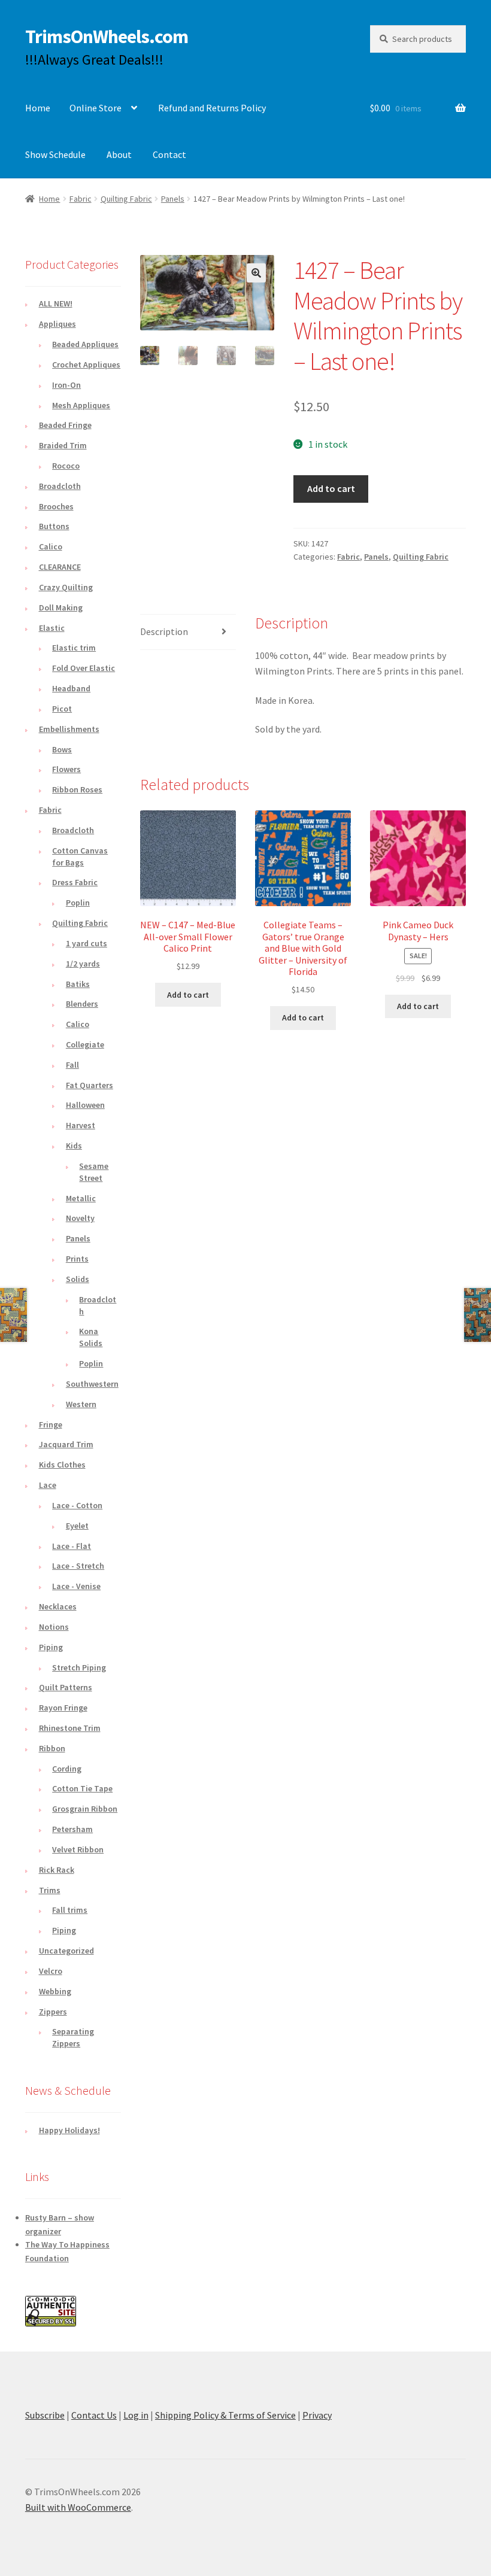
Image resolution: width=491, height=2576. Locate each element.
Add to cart (331, 488)
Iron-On (66, 385)
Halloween (85, 1105)
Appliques (57, 324)
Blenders (82, 1004)
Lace (48, 1485)
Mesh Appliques (81, 405)
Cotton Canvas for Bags (80, 856)
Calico (51, 546)
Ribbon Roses (77, 789)
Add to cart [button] (188, 995)
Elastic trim (74, 648)
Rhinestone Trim (70, 1728)
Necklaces (58, 1606)
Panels (173, 199)
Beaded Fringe (65, 425)
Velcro (51, 1971)
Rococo (66, 466)
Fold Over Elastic (84, 668)
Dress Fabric (75, 882)
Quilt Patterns (66, 1687)
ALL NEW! (56, 303)
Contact (169, 154)
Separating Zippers (73, 2037)
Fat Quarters (90, 1085)
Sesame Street (94, 1172)
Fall (72, 1065)
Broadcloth (60, 486)
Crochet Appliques (86, 364)
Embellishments (69, 729)
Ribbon (52, 1748)
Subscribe (45, 2415)
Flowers (66, 769)
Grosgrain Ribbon (85, 1809)
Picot (62, 709)
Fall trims (70, 1910)
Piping (51, 1647)
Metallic (81, 1198)
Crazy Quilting (66, 587)
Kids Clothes (62, 1465)
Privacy (317, 2415)
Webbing (55, 1991)
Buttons (54, 526)
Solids (78, 1279)
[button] (256, 273)
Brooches (56, 506)
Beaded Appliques (85, 344)
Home (38, 108)
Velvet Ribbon (78, 1849)
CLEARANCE (60, 567)
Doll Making (61, 607)
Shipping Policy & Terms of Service (225, 2415)
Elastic (52, 628)
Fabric (81, 199)
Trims (50, 1890)
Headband (71, 688)
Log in (136, 2415)
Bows (62, 749)
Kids (74, 1146)
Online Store (96, 108)
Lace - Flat (72, 1546)
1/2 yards (83, 964)
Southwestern (92, 1384)
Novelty (80, 1218)
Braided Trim (63, 445)
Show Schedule (55, 154)
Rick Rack (57, 1870)
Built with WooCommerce (78, 2507)
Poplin (78, 903)
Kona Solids (91, 1337)
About (119, 154)
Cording (67, 1769)
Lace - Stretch (78, 1566)
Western (81, 1404)
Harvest (81, 1125)
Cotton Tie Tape (82, 1788)
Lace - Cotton (77, 1505)
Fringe (51, 1424)
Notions (54, 1627)
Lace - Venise (76, 1586)
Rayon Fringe (63, 1708)
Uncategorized (66, 1951)
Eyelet (77, 1526)
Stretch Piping (79, 1667)
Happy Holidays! (69, 2130)
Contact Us (94, 2415)
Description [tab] (164, 631)
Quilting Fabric (126, 199)
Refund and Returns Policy (212, 108)
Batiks (78, 984)
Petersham (72, 1829)
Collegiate (85, 1044)
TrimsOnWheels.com (107, 37)
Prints (77, 1259)
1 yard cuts (87, 943)
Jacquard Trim (66, 1444)
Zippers (53, 2012)
